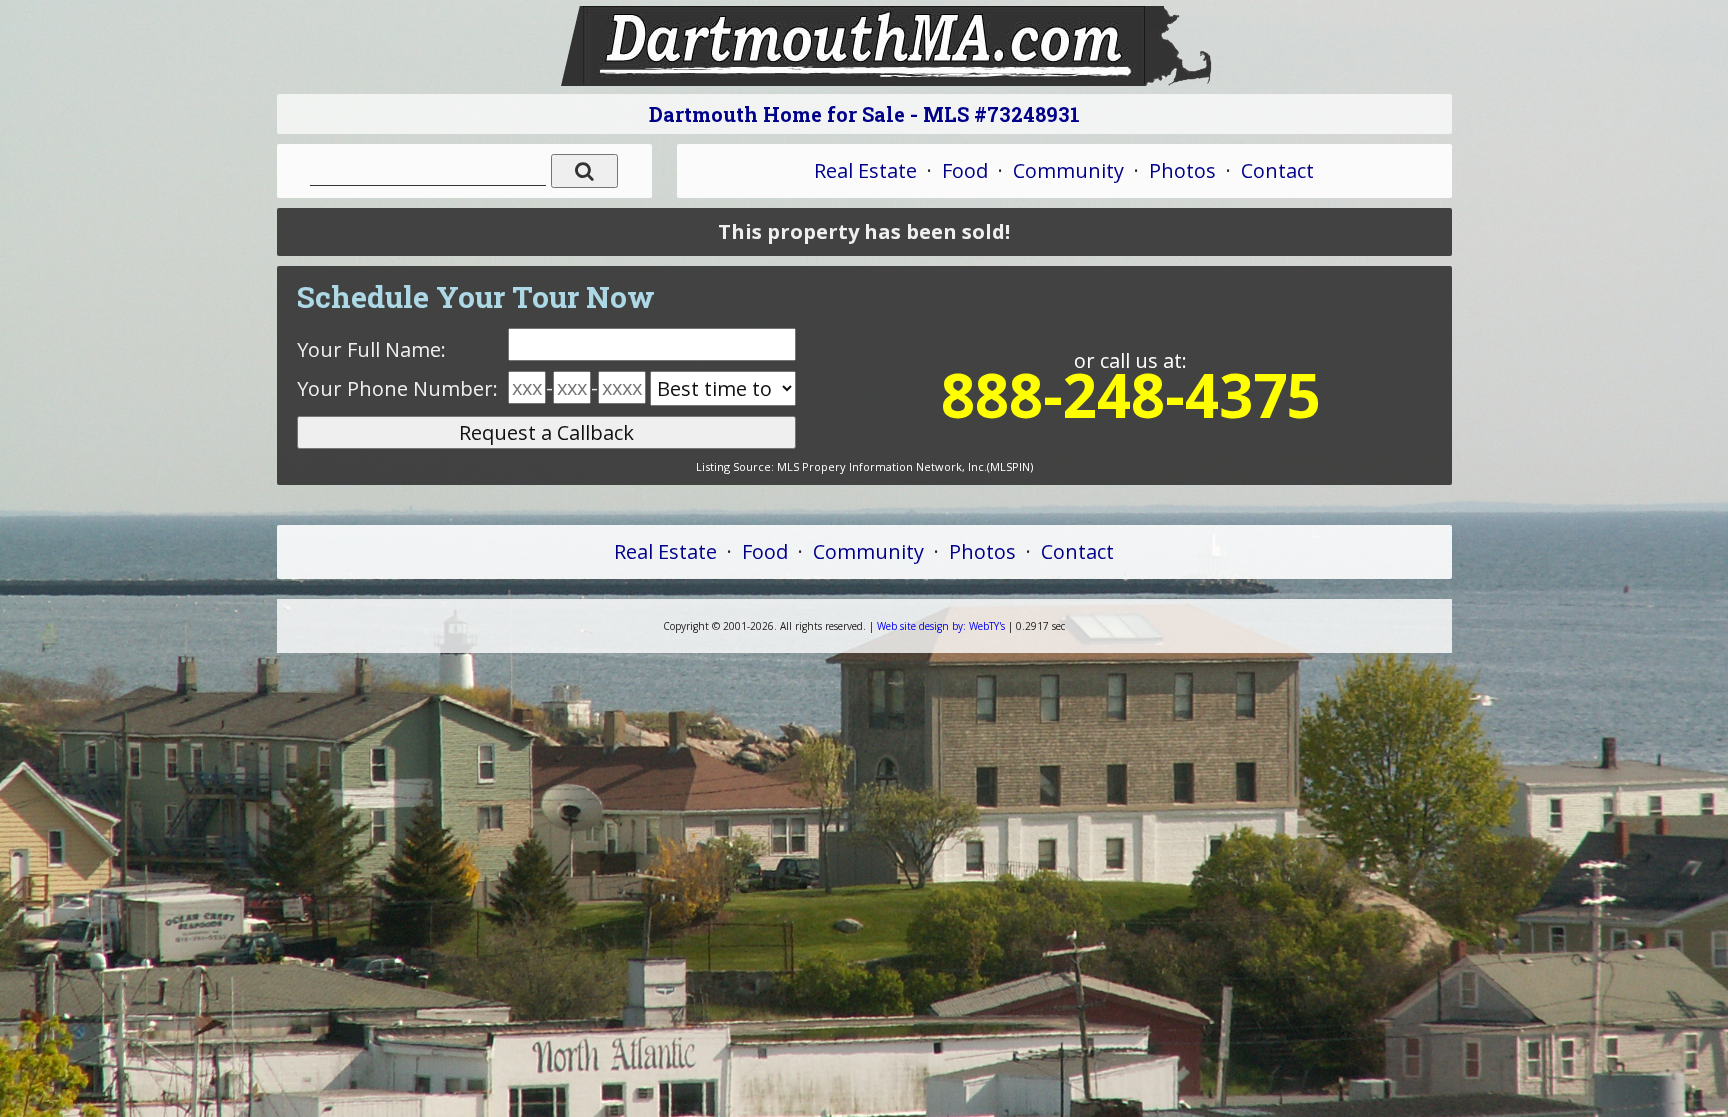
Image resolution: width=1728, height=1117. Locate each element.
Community (1068, 170)
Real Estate (865, 170)
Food (965, 170)
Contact (1277, 170)
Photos (1182, 170)
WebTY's (941, 626)
